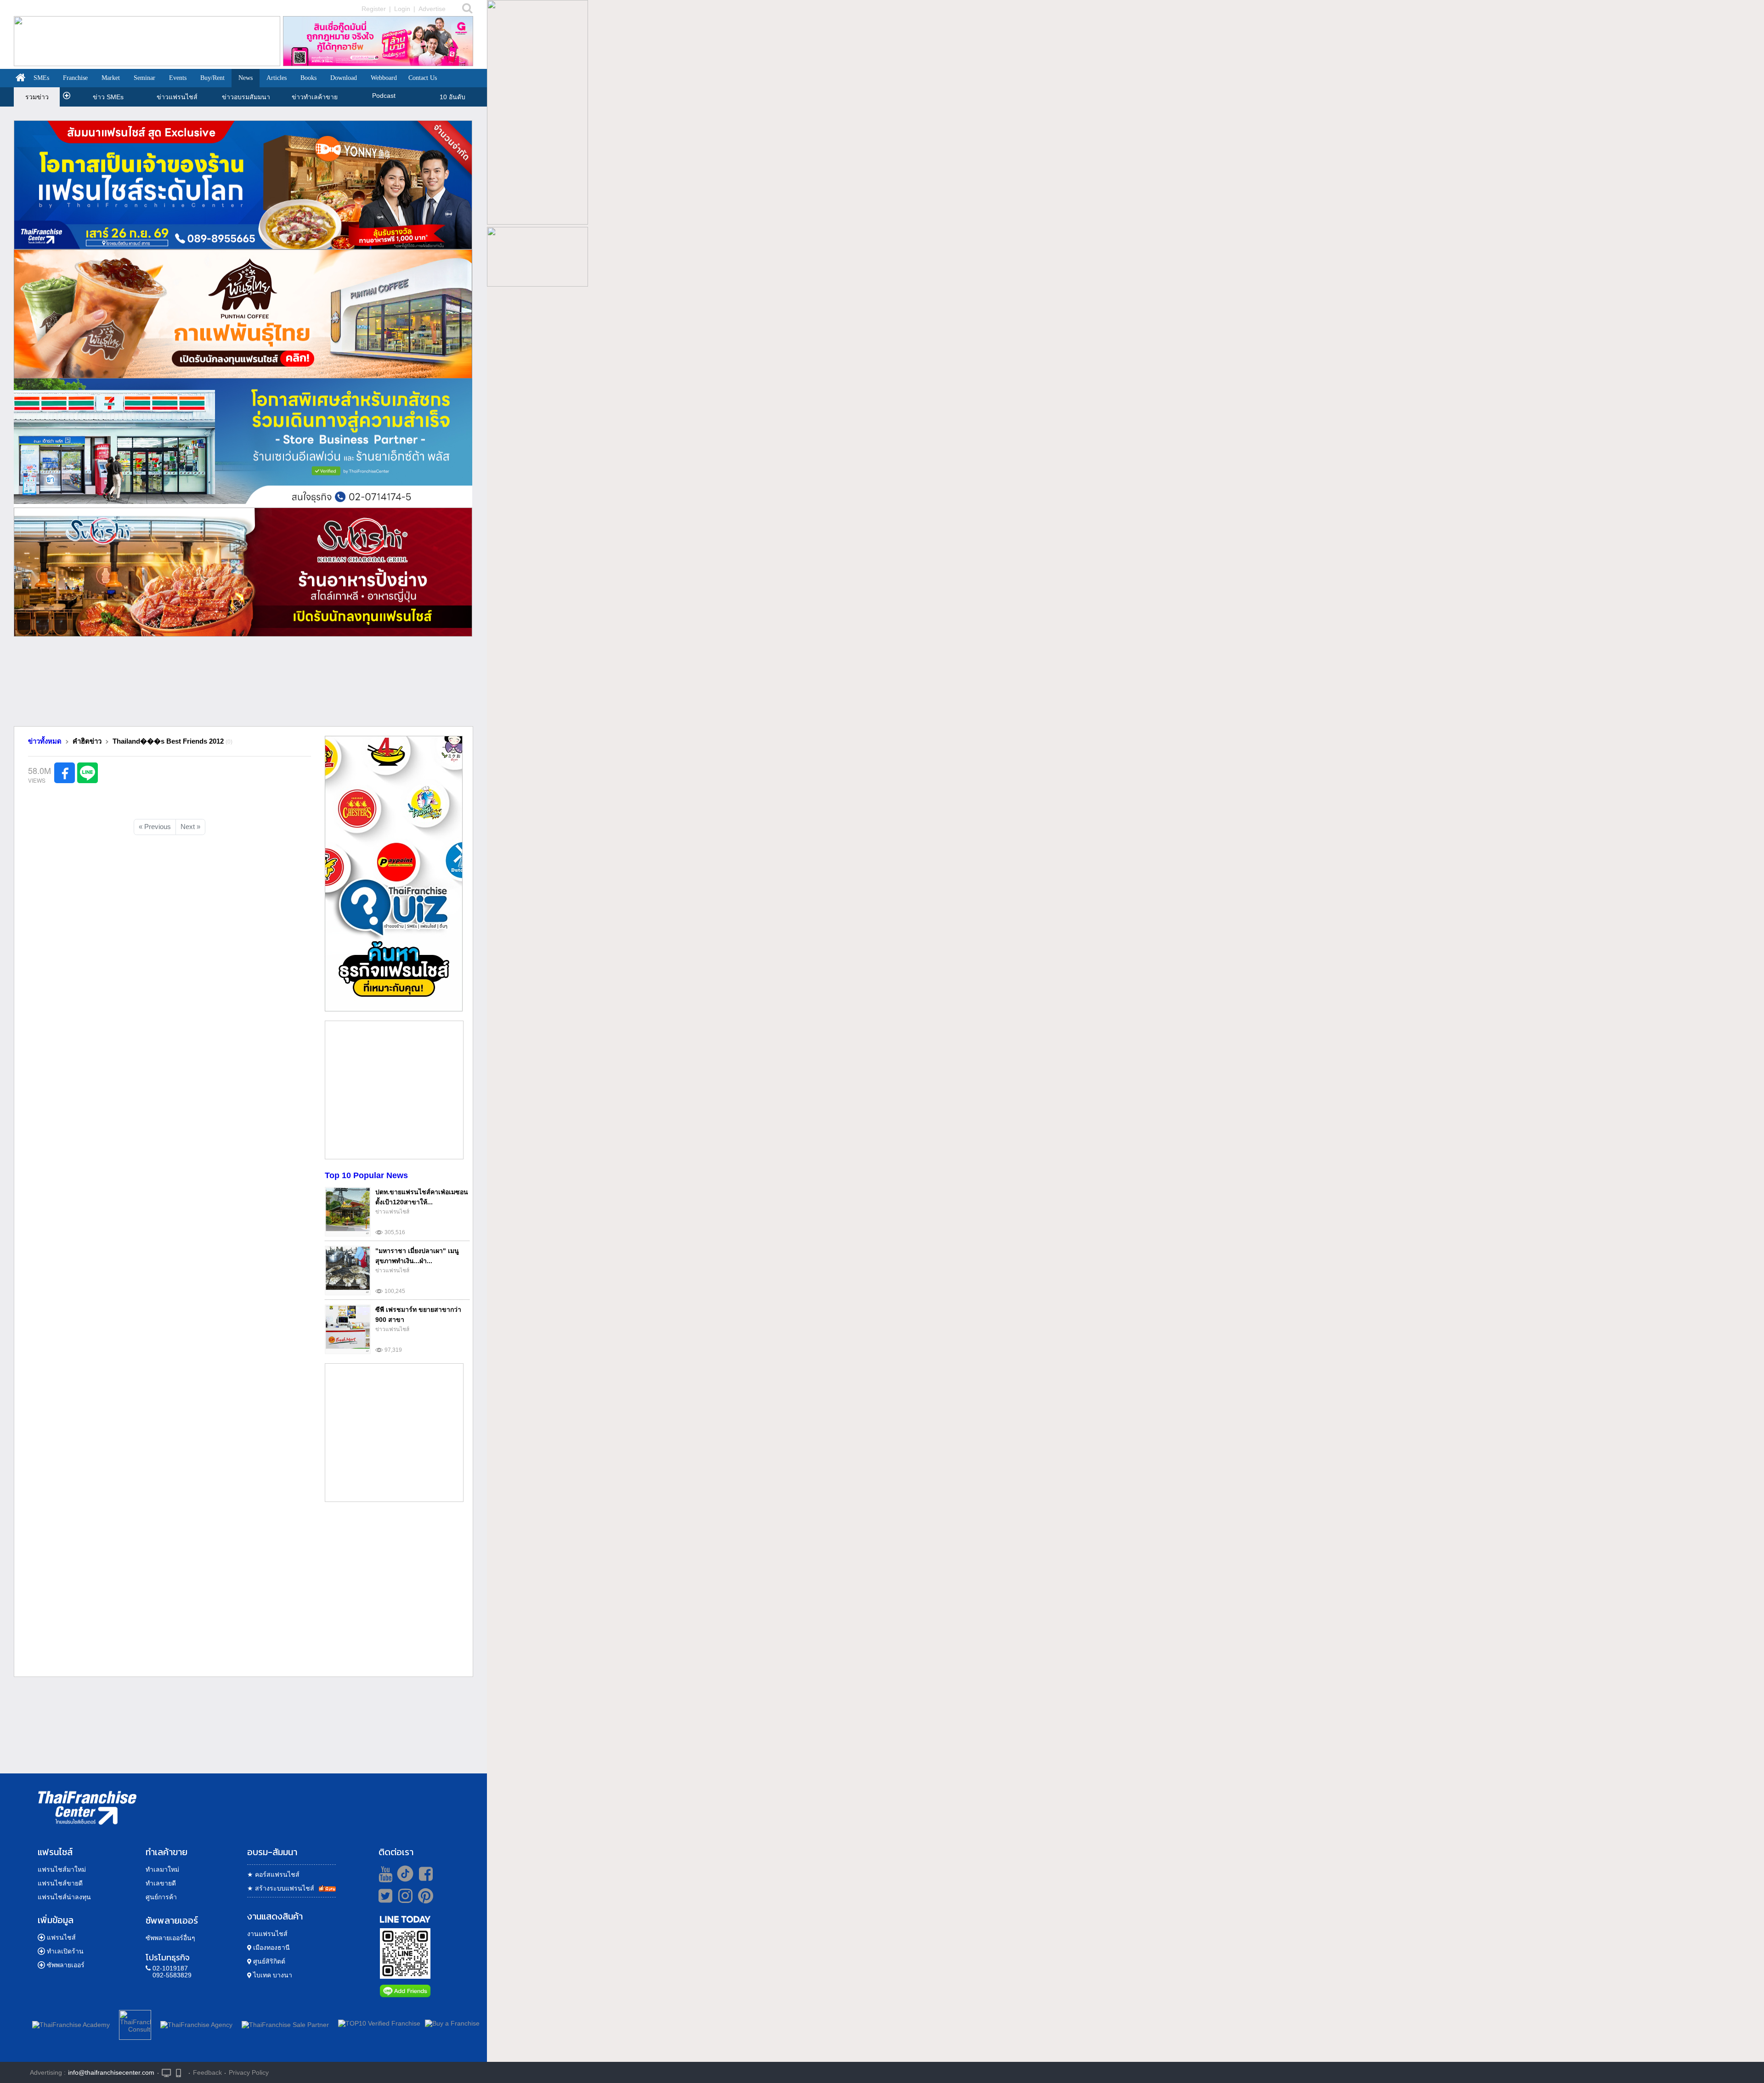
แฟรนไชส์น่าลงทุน (64, 1897)
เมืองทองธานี (271, 1948)
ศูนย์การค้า (161, 1897)
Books (308, 78)
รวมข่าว (37, 97)
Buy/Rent (212, 78)
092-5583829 (172, 1975)
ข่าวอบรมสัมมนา (246, 97)
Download (344, 78)
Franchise (75, 78)
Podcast (384, 96)
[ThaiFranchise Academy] (73, 2023)
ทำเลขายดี (161, 1883)
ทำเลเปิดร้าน (65, 1951)
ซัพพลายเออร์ (66, 1965)
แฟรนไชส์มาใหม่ (62, 1869)
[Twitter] (384, 1896)
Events (178, 78)
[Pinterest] (426, 1899)
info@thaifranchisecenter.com (111, 2072)
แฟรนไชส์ (61, 1937)
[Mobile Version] (181, 2072)
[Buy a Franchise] (452, 2023)
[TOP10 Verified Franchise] (379, 2023)
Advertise (432, 9)
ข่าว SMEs (108, 97)
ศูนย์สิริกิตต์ (268, 1961)
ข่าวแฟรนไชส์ (177, 97)
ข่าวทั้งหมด (45, 741)
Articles (277, 78)
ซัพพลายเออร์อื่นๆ (170, 1938)
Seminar (144, 78)
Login (402, 9)
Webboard (384, 78)
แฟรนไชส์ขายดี (60, 1883)
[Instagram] (403, 1899)
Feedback (207, 2072)
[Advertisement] (243, 685)
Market (111, 78)
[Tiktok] (403, 1874)
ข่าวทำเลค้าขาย (315, 97)
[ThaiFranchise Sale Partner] (285, 2023)
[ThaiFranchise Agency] (196, 2023)
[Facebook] (424, 1874)
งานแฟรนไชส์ (267, 1934)
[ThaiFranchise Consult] (135, 2023)
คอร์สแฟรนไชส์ (273, 1874)
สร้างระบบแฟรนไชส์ (281, 1888)
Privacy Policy (249, 2072)
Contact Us (423, 78)
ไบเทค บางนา (272, 1975)
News (246, 78)
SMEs (41, 78)
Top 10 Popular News (366, 1175)
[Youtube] (384, 1874)
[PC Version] (166, 2072)
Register (374, 9)
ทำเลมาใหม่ (162, 1869)
